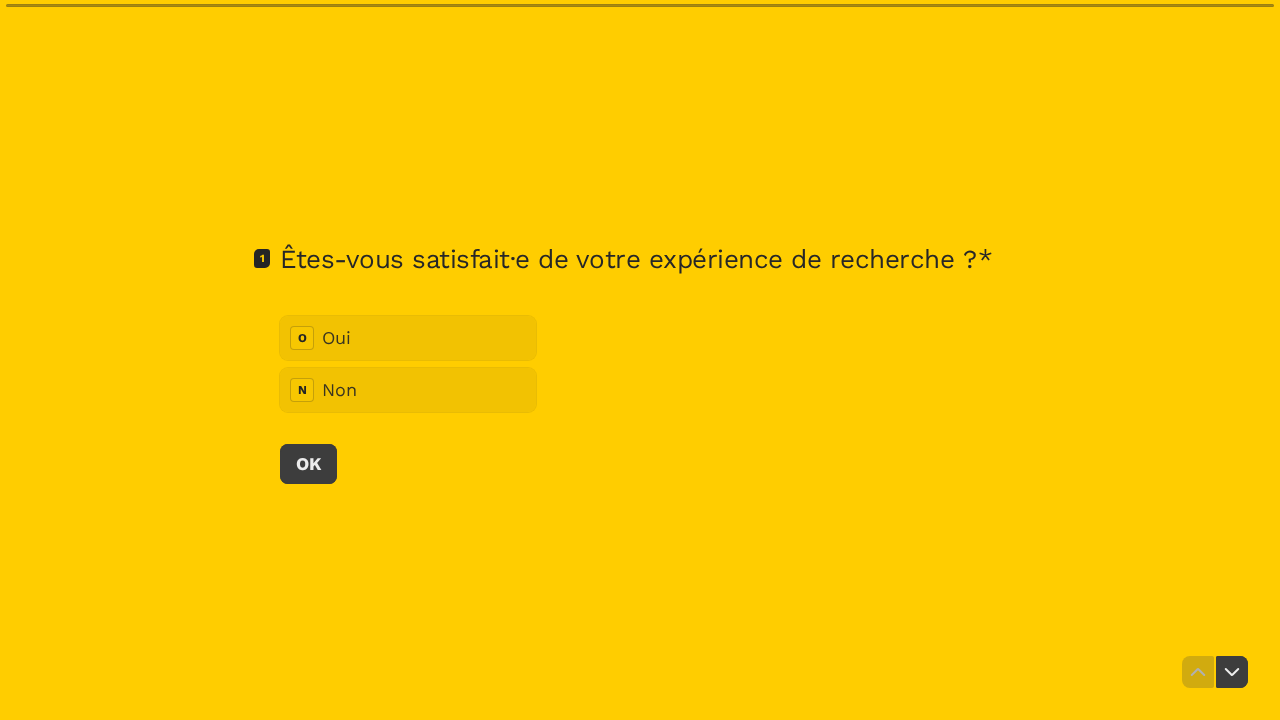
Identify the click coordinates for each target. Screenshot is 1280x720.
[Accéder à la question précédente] (1198, 672)
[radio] (408, 338)
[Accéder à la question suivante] (1232, 672)
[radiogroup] (408, 364)
